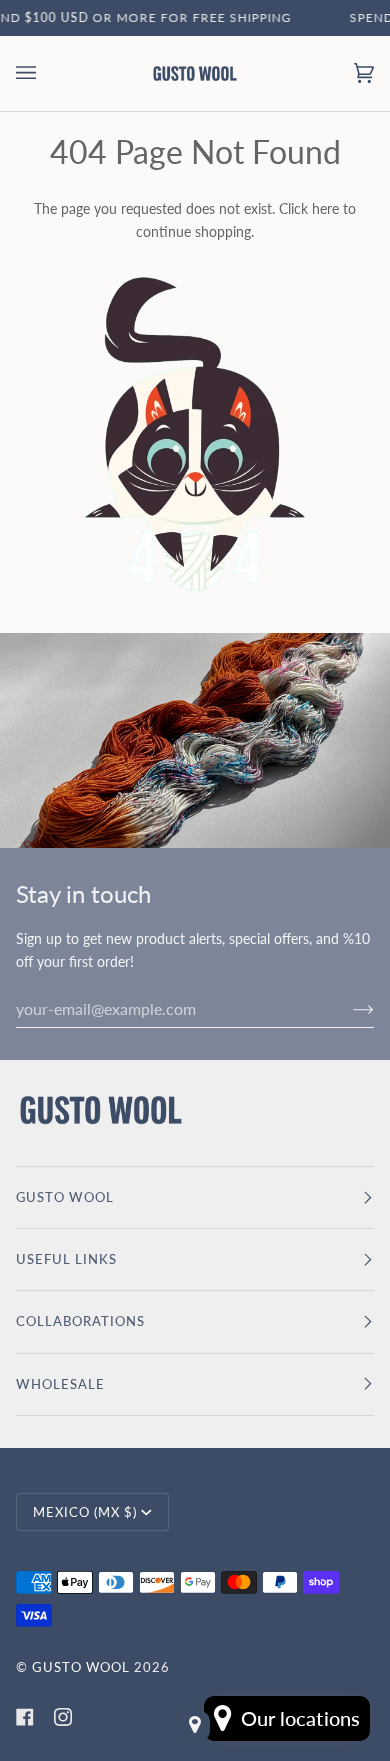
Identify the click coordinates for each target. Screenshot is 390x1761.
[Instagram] (63, 1717)
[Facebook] (25, 1717)
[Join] (347, 1008)
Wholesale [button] (60, 1384)
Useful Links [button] (66, 1259)
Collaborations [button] (80, 1321)
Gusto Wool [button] (65, 1197)
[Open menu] (46, 73)
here (325, 208)
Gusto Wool (81, 1667)
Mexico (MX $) (85, 1512)
